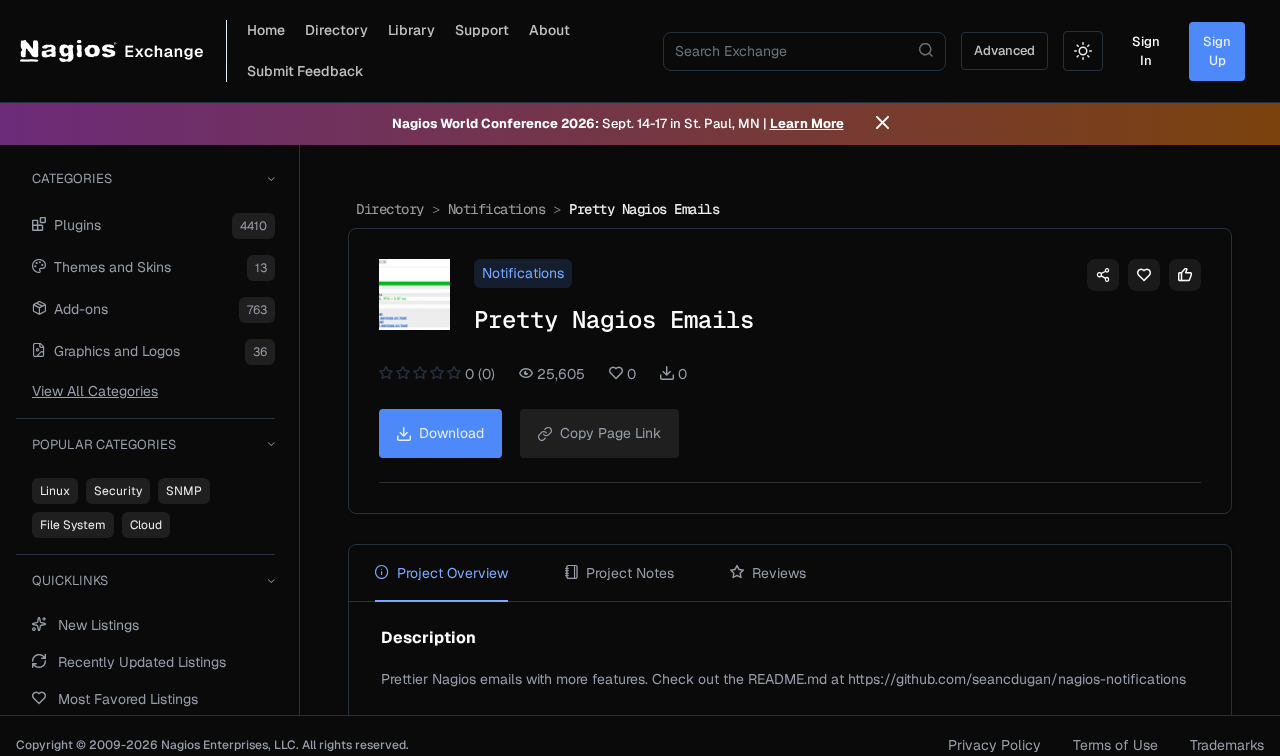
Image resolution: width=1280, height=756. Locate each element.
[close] (882, 124)
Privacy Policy (994, 745)
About (549, 30)
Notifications (497, 209)
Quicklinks (70, 580)
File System (73, 525)
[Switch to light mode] (1083, 51)
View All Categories (95, 391)
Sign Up (1217, 51)
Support (482, 30)
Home (266, 30)
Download (451, 433)
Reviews (779, 573)
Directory (336, 30)
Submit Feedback (305, 71)
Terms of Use (1115, 745)
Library (411, 30)
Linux (55, 491)
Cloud (146, 525)
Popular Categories (104, 444)
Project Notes (630, 573)
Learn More (807, 123)
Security (118, 491)
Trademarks (1227, 745)
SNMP (184, 491)
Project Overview (452, 573)
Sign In (1146, 51)
